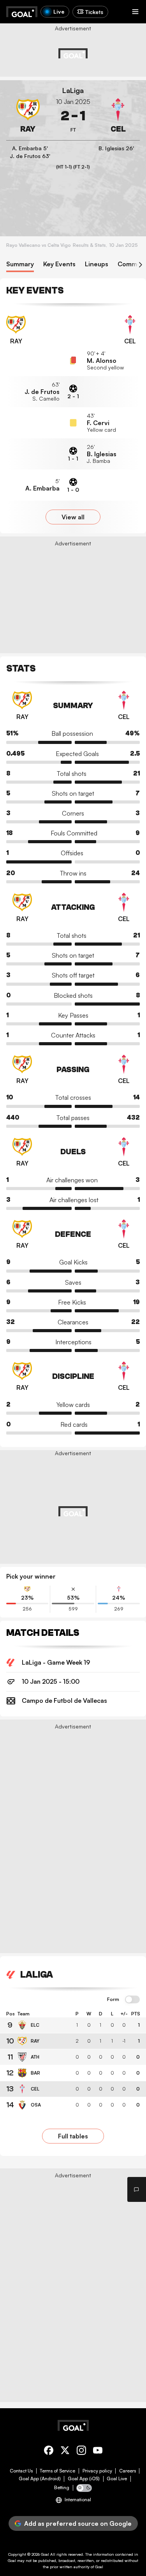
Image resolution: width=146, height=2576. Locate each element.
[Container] (28, 116)
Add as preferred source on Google (78, 2523)
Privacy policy (97, 2471)
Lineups (97, 264)
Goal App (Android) (40, 2479)
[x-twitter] (65, 2452)
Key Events (59, 264)
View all (73, 517)
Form (113, 1999)
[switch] (132, 2000)
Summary (20, 264)
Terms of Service (57, 2471)
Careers (128, 2471)
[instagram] (81, 2452)
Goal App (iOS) (84, 2479)
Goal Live (117, 2479)
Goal (45, 2554)
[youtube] (98, 2452)
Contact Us (21, 2471)
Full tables (73, 2136)
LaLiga (73, 91)
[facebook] (49, 2452)
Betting (62, 2488)
